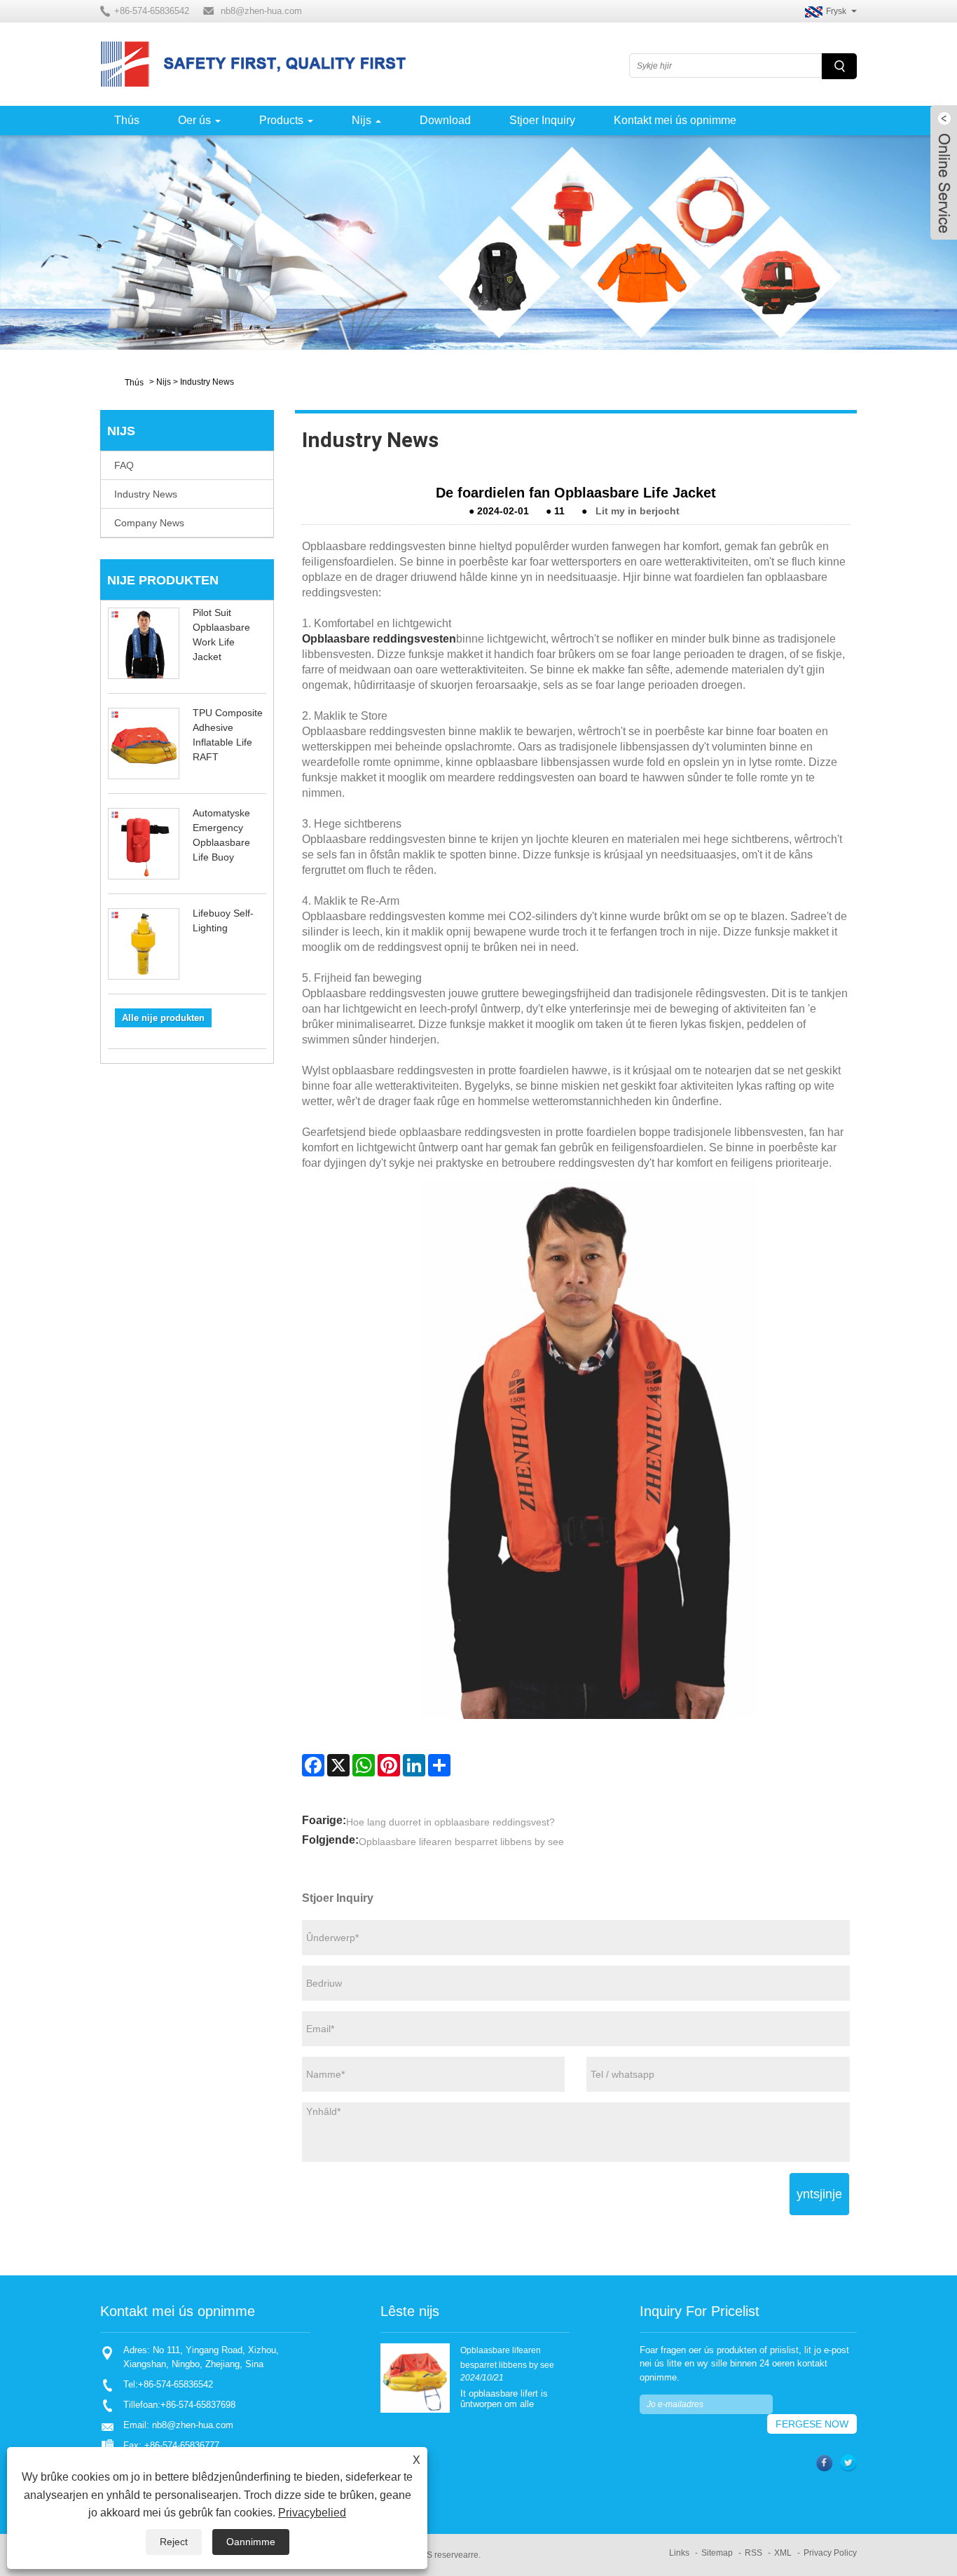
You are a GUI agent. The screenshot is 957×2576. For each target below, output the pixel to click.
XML (783, 2553)
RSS (753, 2553)
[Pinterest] (389, 1765)
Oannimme (251, 2542)
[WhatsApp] (364, 1765)
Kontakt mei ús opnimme (675, 120)
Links (679, 2553)
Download (445, 120)
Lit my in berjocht (638, 511)
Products (281, 120)
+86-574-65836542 (175, 2384)
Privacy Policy (830, 2553)
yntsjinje (819, 2194)
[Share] (439, 1765)
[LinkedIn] (414, 1765)
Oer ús (194, 120)
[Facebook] (313, 1765)
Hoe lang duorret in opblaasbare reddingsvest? (450, 1822)
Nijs (362, 120)
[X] (338, 1765)
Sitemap (717, 2553)
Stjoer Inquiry (542, 120)
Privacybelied (312, 2513)
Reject (174, 2542)
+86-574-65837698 (198, 2405)
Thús (127, 120)
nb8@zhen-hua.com (261, 11)
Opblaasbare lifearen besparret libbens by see (461, 1842)
